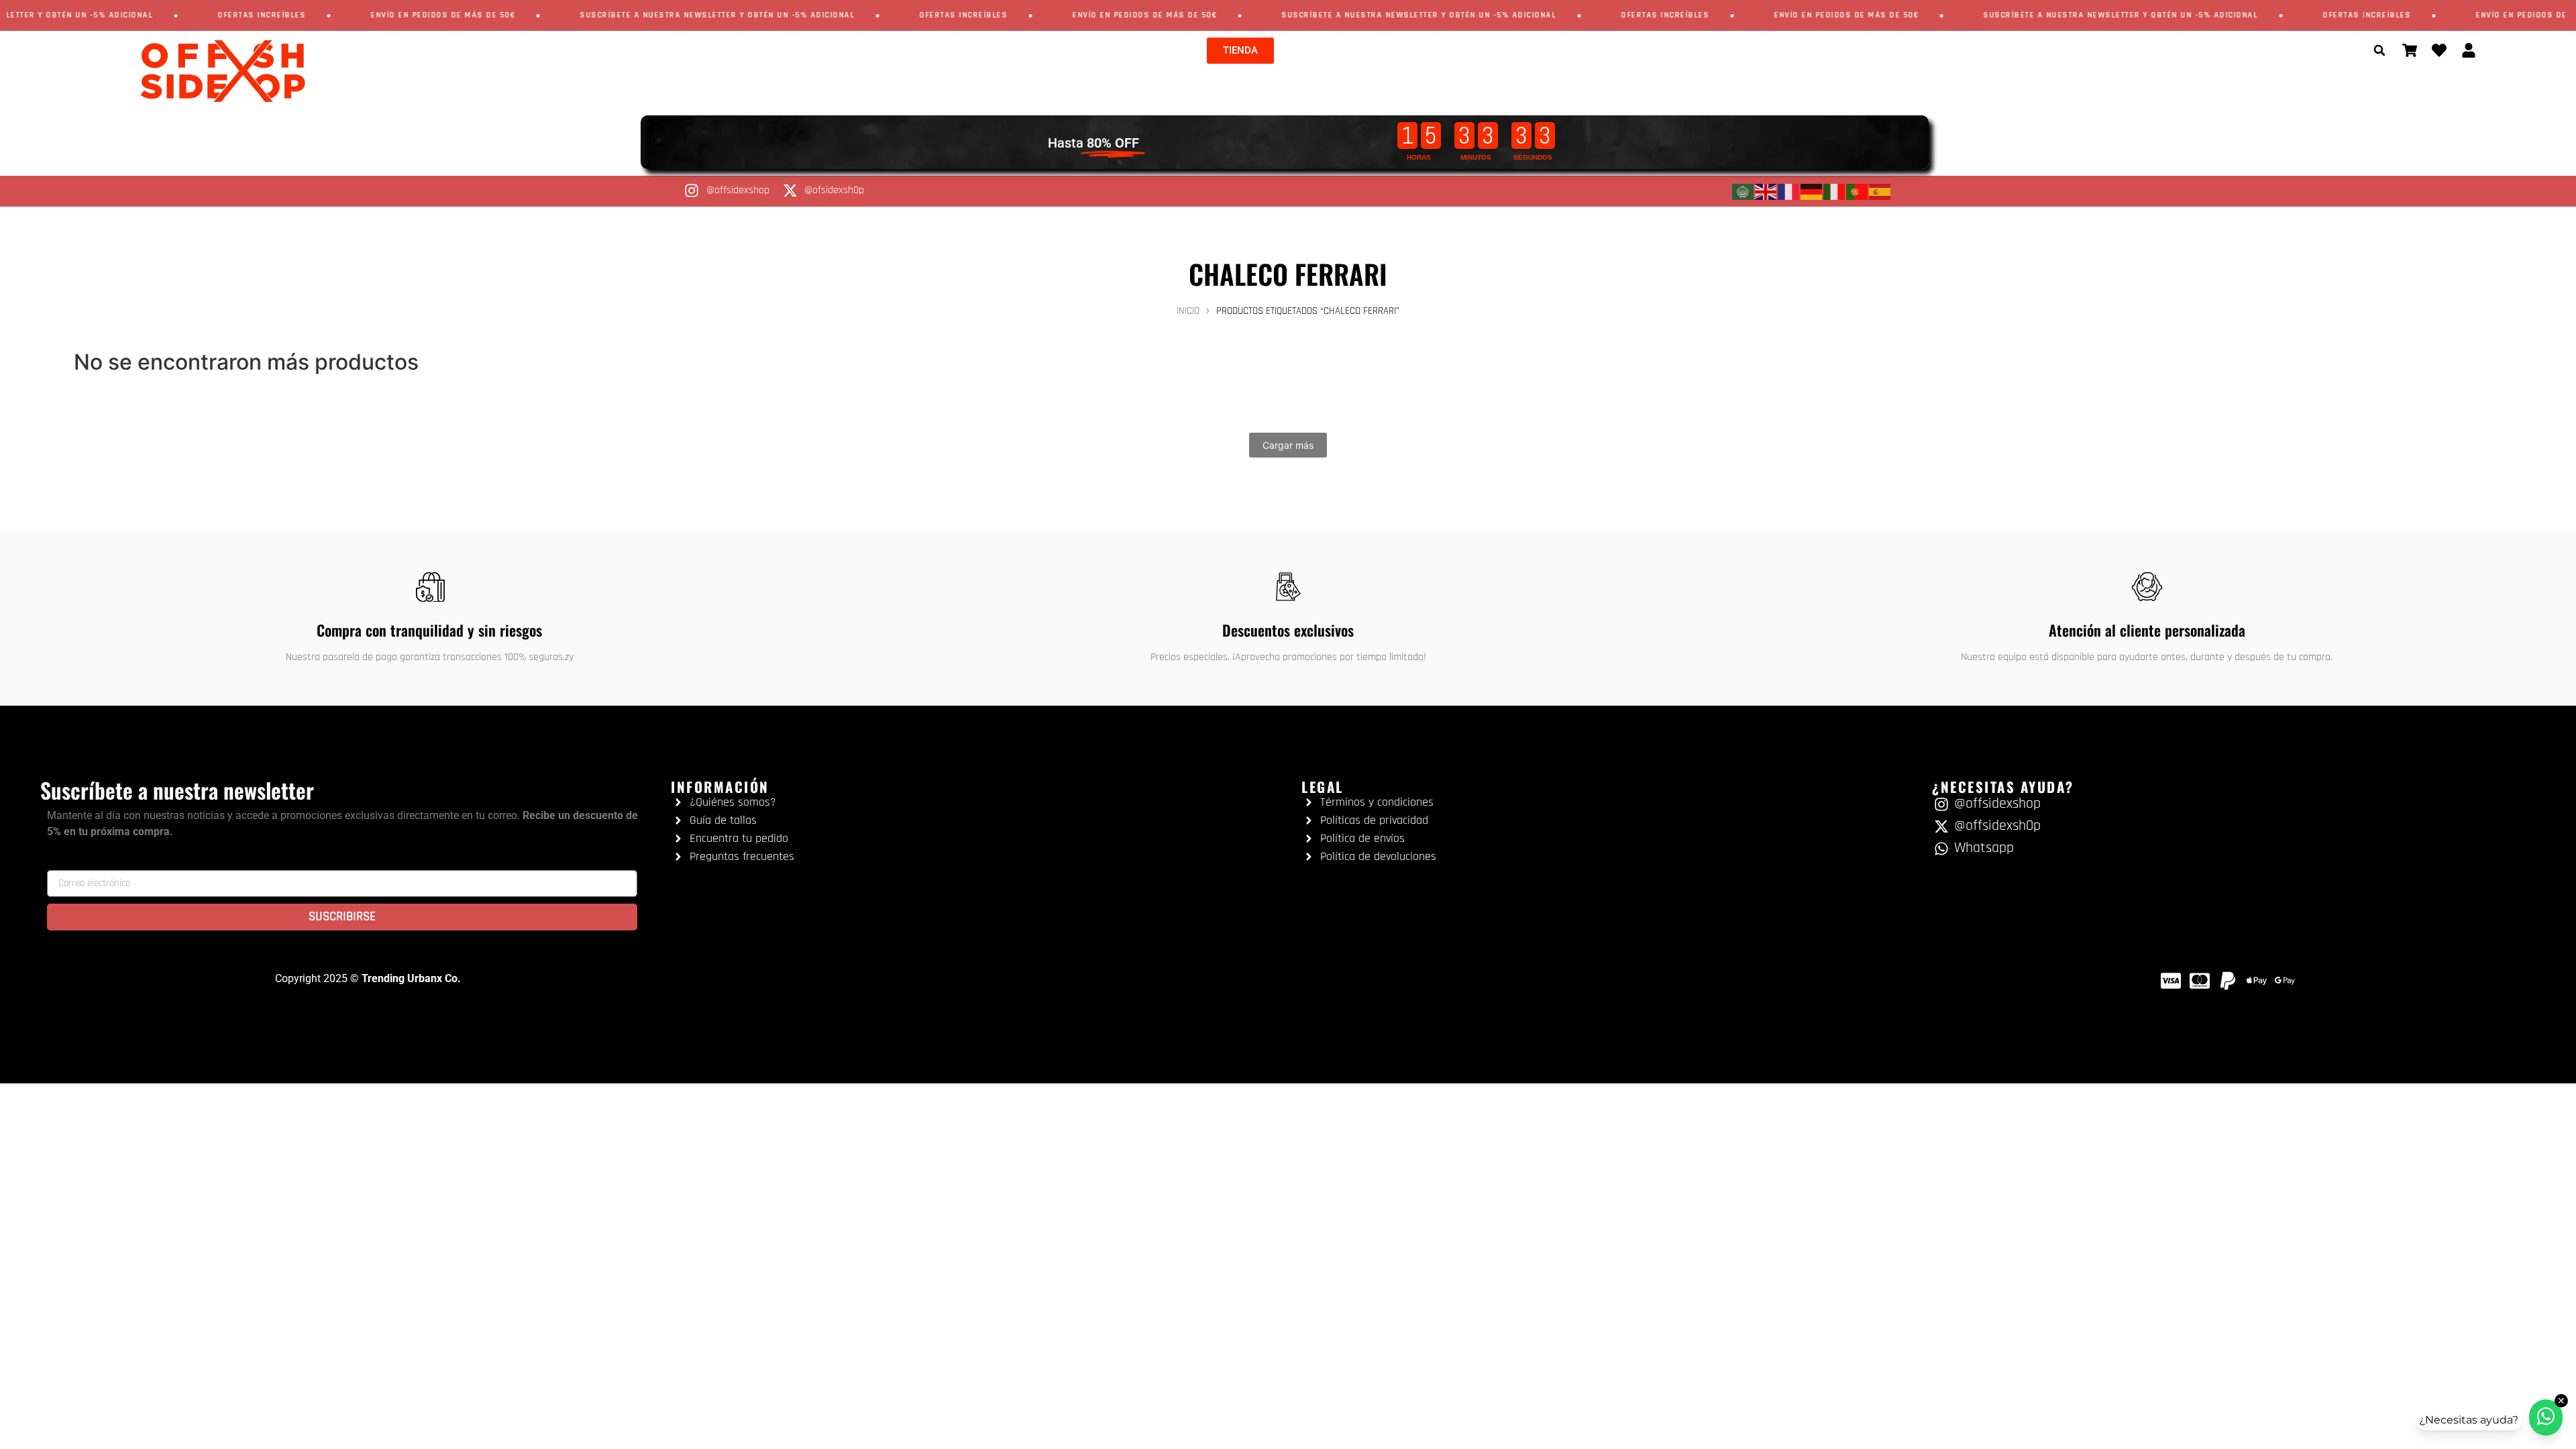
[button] (2379, 50)
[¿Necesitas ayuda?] (2546, 1417)
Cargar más (1288, 445)
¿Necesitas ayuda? (2469, 1420)
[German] (1812, 191)
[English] (1766, 191)
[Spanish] (1880, 191)
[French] (1789, 191)
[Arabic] (1743, 191)
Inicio (1188, 311)
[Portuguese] (1858, 191)
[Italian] (1835, 191)
